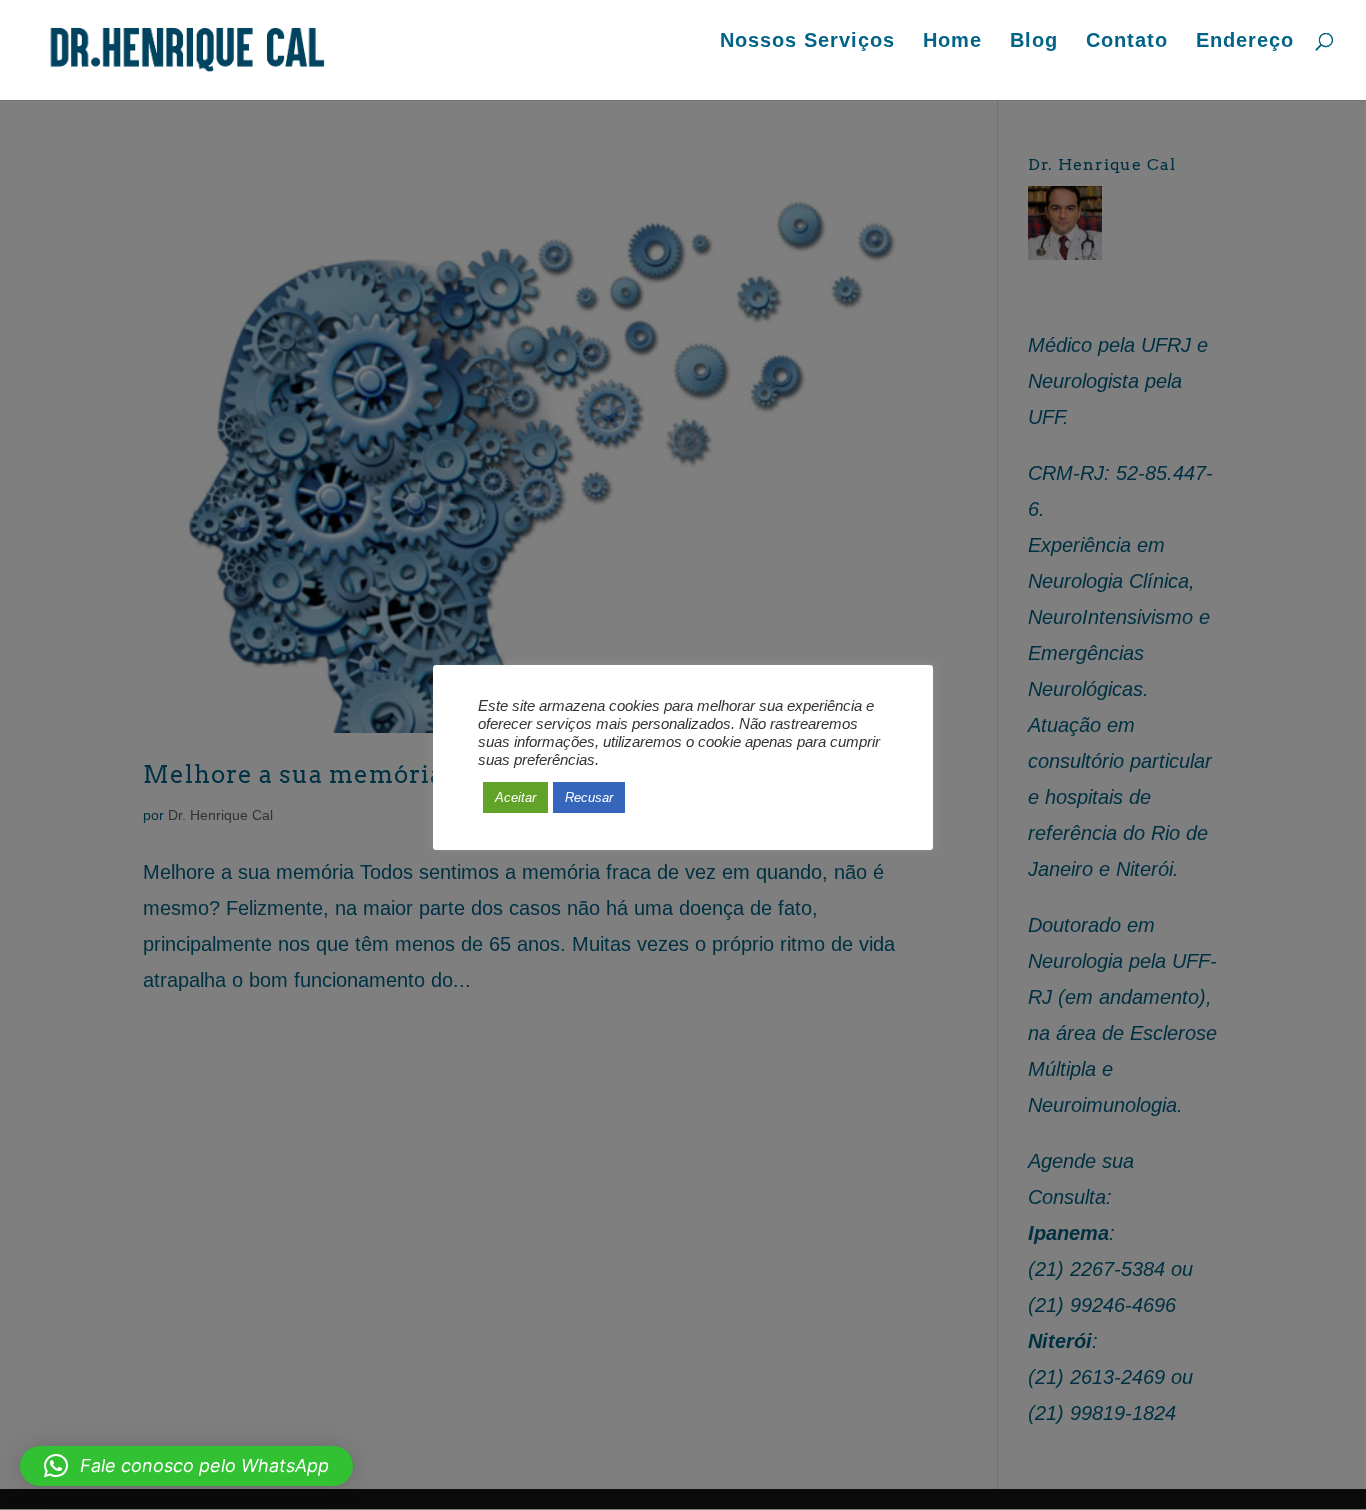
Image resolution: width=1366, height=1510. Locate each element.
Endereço (1245, 42)
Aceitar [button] (515, 797)
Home (952, 42)
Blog (1034, 42)
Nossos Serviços (807, 42)
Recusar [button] (589, 797)
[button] (186, 1466)
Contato (1127, 42)
